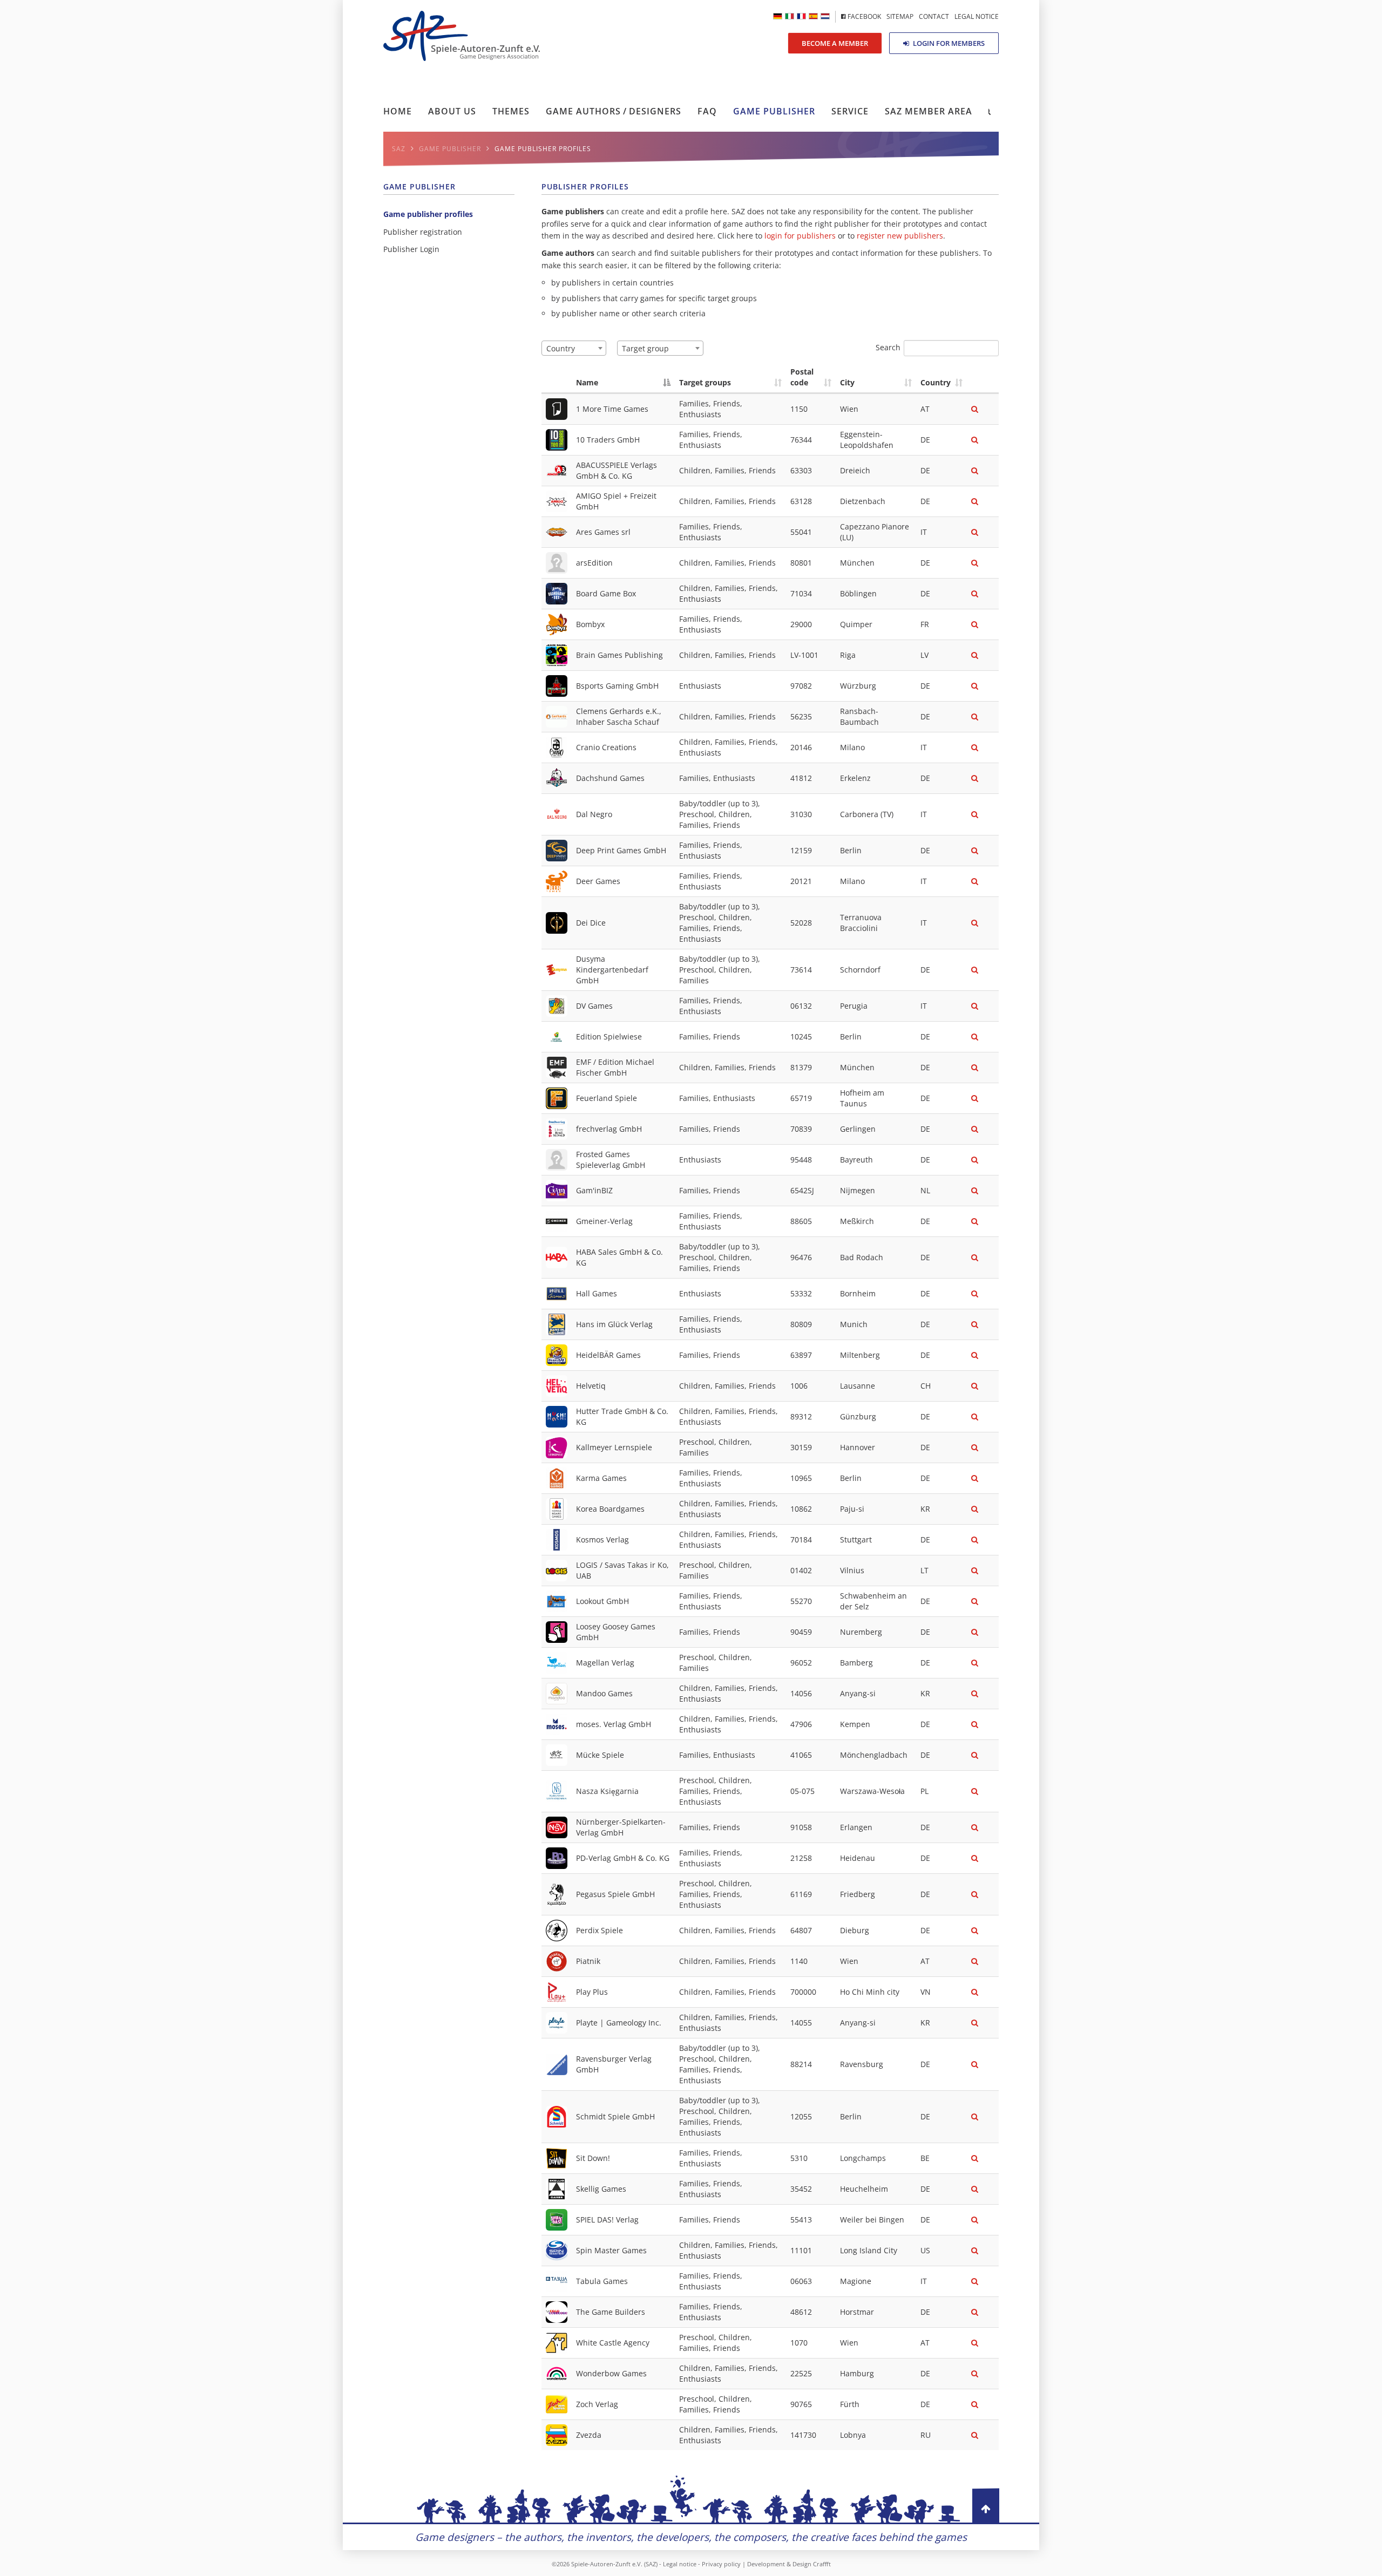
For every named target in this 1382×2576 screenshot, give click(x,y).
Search (888, 347)
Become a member (835, 43)
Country (936, 382)
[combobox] (574, 348)
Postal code (802, 377)
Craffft (822, 2564)
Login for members (948, 43)
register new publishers (900, 236)
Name (587, 382)
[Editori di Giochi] (790, 16)
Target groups (705, 382)
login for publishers (800, 236)
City (847, 382)
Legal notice (680, 2564)
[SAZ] (801, 16)
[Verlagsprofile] (778, 16)
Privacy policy (721, 2564)
